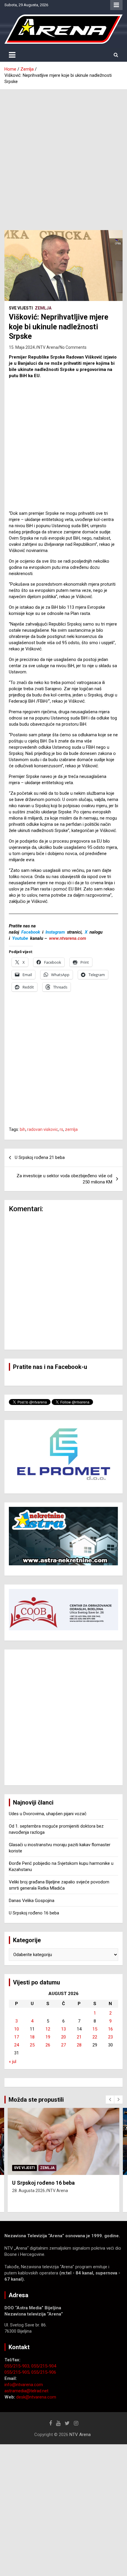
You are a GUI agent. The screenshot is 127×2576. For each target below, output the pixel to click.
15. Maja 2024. (22, 347)
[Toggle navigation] (12, 55)
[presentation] (110, 2100)
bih (23, 1129)
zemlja (71, 1129)
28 (79, 2045)
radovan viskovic (43, 1129)
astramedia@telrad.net (26, 2391)
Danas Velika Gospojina (32, 1901)
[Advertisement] (63, 155)
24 (17, 2045)
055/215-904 (44, 2366)
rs (61, 1129)
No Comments (73, 347)
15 (95, 2029)
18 (32, 2037)
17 (17, 2037)
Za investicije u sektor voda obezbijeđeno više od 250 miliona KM (64, 1179)
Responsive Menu (116, 5)
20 (63, 2037)
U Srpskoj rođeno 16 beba (34, 1913)
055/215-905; (18, 2372)
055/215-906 (44, 2372)
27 (63, 2045)
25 (32, 2045)
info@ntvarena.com (24, 2385)
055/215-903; (18, 2366)
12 (48, 2029)
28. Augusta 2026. (29, 2191)
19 (48, 2037)
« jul (13, 2062)
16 (110, 2029)
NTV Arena (48, 347)
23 (110, 2037)
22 (95, 2037)
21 (79, 2037)
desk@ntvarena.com (36, 2397)
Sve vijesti (21, 308)
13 (63, 2029)
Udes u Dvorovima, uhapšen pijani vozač (48, 1814)
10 (17, 2029)
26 (48, 2045)
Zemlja (43, 308)
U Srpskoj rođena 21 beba (40, 1157)
